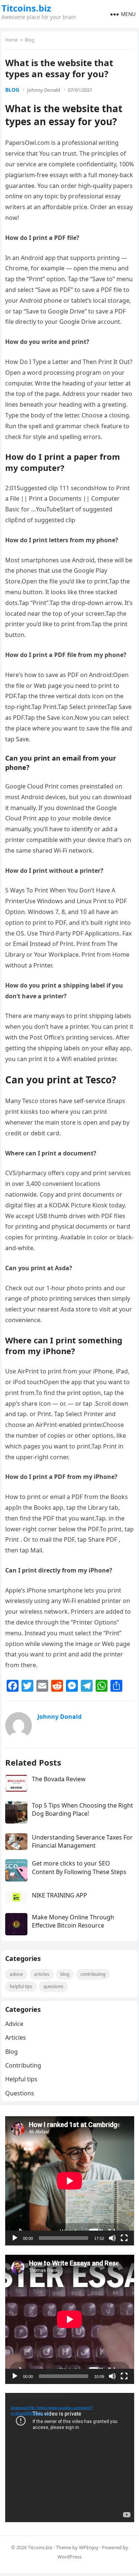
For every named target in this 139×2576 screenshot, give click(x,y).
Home (11, 40)
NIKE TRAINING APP (59, 1895)
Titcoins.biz (26, 8)
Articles (42, 1974)
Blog (29, 40)
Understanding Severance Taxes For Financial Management (82, 1841)
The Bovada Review (59, 1779)
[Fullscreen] (124, 2238)
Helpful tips (21, 1986)
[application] (70, 2181)
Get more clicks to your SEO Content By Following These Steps (79, 1867)
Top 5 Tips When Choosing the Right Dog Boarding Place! (82, 1809)
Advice (16, 1974)
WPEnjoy (89, 2547)
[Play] (15, 2238)
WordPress (69, 2557)
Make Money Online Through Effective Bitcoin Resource (73, 1921)
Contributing (93, 1974)
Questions (53, 1986)
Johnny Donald (44, 90)
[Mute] (112, 2238)
